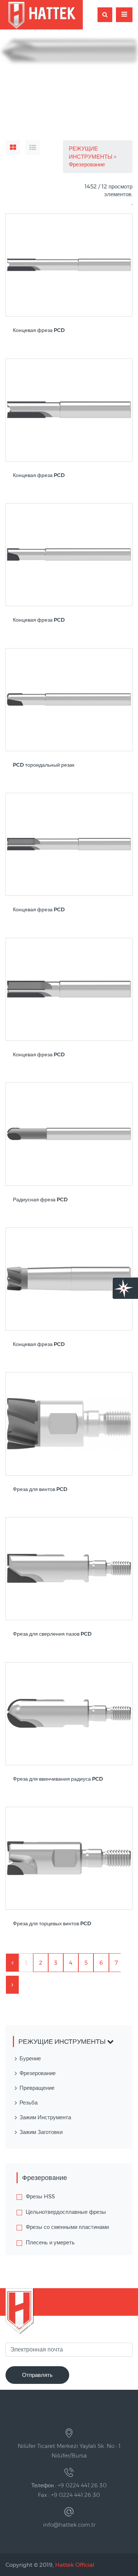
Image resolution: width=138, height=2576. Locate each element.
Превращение (37, 2088)
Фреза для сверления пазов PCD (52, 1634)
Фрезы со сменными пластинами (67, 2227)
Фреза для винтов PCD (40, 1489)
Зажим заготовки (41, 2132)
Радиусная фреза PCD (40, 1200)
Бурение (30, 2058)
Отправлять (37, 2375)
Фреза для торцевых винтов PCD (52, 1924)
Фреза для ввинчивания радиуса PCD (58, 1779)
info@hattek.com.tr (69, 2525)
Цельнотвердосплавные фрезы (66, 2212)
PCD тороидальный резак (44, 765)
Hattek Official (75, 2565)
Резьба (29, 2103)
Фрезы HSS (40, 2196)
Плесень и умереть (50, 2242)
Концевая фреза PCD (39, 330)
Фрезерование (88, 164)
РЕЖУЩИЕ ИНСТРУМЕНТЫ (91, 152)
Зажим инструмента (45, 2117)
